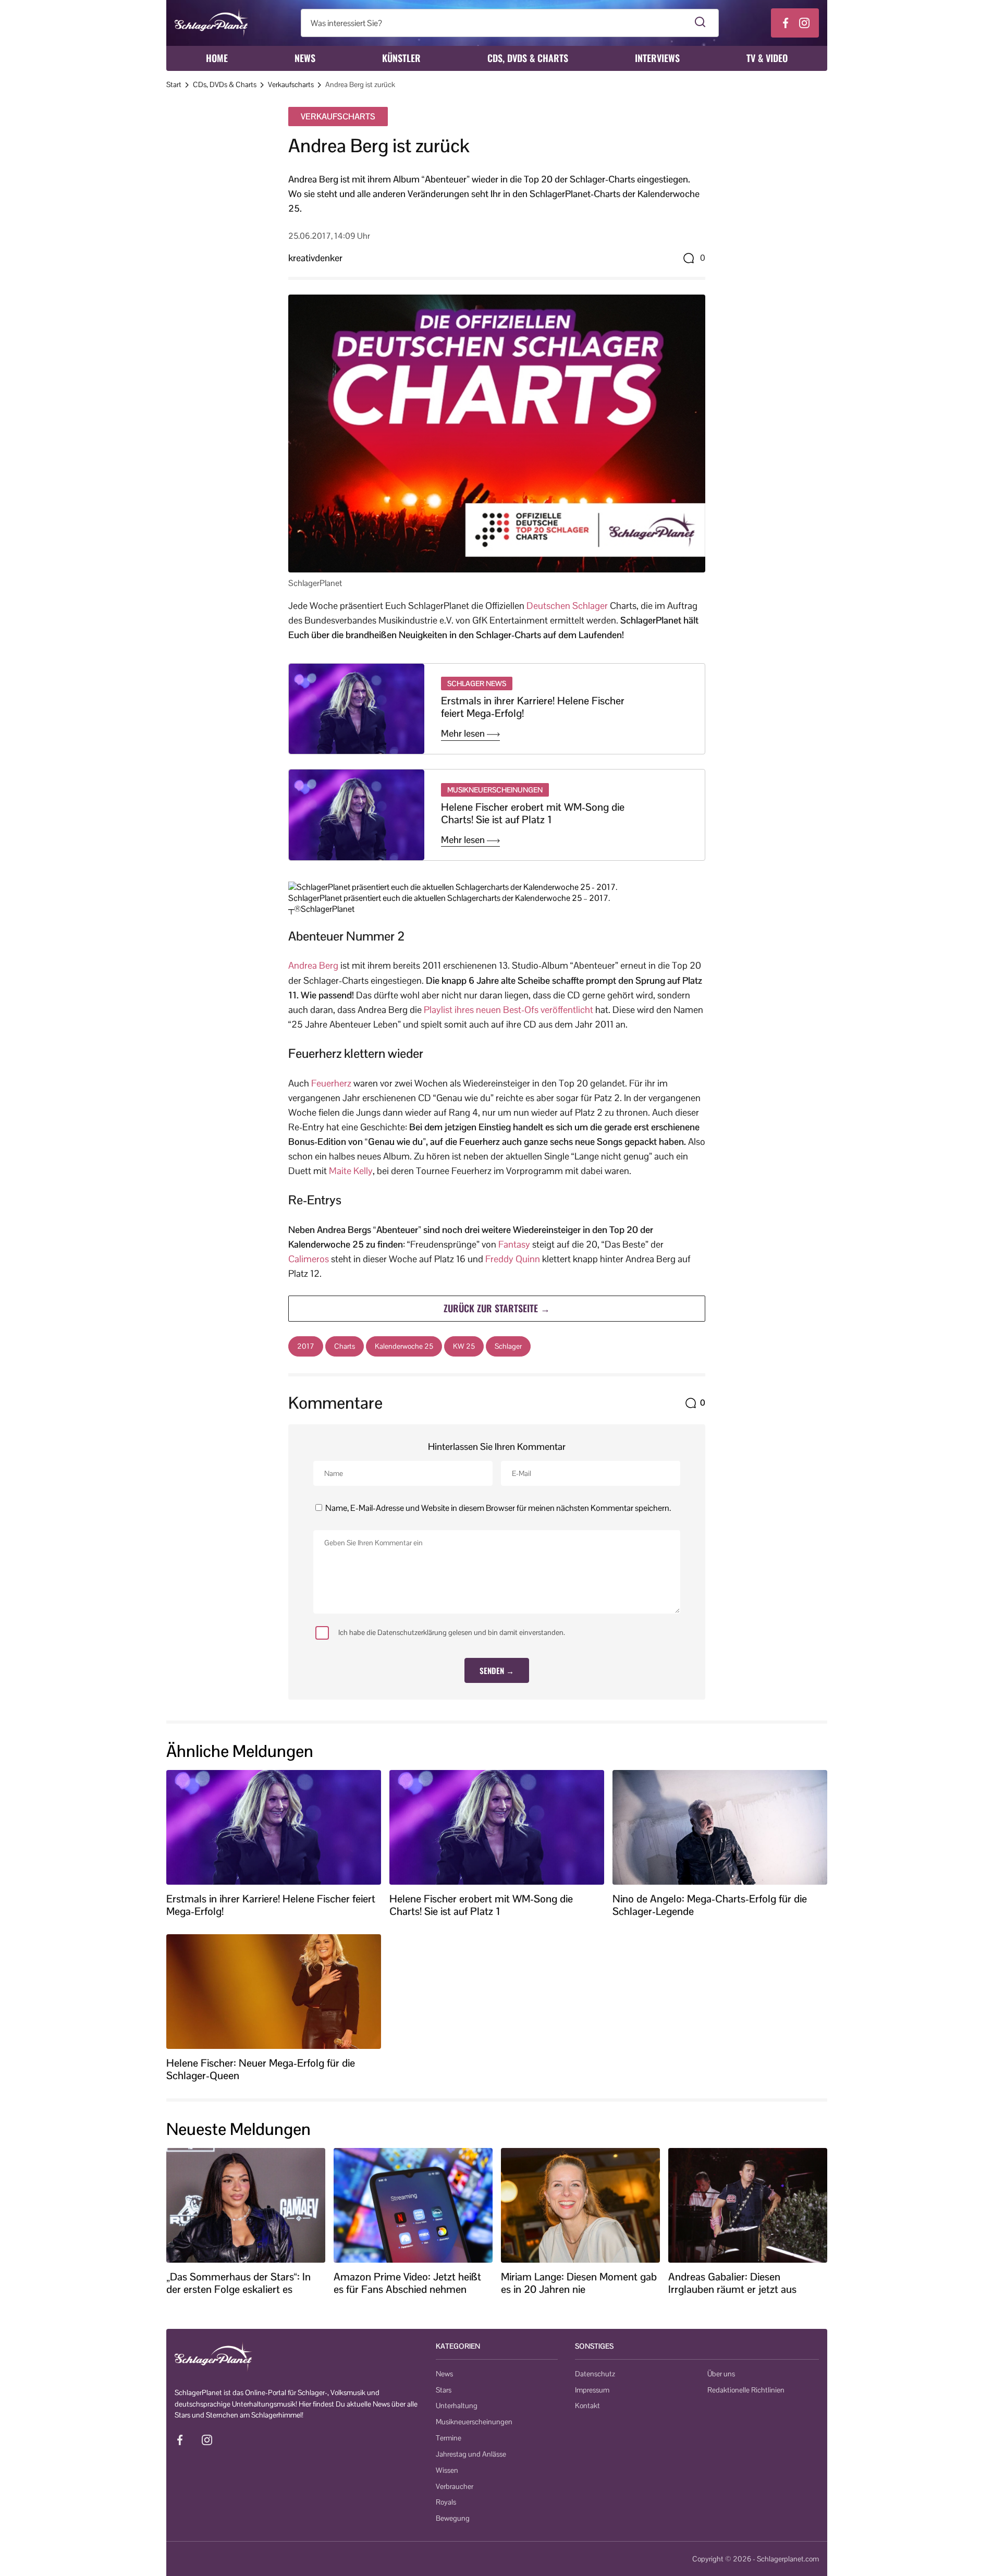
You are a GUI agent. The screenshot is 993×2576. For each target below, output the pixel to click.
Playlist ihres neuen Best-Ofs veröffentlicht (508, 1010)
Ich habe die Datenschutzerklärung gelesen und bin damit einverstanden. (452, 1632)
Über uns (721, 2374)
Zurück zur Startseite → (497, 1308)
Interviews (657, 58)
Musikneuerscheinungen (474, 2422)
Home (217, 58)
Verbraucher (455, 2486)
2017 (306, 1346)
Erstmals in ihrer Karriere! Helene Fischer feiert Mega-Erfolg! (533, 707)
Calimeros (309, 1259)
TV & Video (767, 58)
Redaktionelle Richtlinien (746, 2390)
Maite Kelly (351, 1171)
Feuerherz (331, 1083)
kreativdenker (315, 258)
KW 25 (464, 1346)
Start (174, 84)
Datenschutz (595, 2374)
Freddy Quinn (513, 1259)
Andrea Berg (313, 965)
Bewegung (453, 2518)
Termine (449, 2438)
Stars (444, 2390)
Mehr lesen (464, 734)
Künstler (401, 58)
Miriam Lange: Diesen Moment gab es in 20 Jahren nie (579, 2283)
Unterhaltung (457, 2406)
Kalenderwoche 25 (404, 1346)
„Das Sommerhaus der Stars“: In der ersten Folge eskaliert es (238, 2283)
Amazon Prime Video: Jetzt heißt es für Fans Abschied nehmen (407, 2283)
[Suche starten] (700, 23)
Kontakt (587, 2406)
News (305, 58)
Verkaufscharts (291, 84)
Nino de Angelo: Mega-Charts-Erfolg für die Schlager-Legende (710, 1905)
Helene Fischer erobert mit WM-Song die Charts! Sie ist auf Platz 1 (533, 813)
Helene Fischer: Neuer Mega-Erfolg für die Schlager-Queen (261, 2069)
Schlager (508, 1346)
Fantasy (514, 1244)
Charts (345, 1346)
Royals (446, 2502)
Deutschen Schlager (567, 606)
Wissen (447, 2470)
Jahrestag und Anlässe (471, 2454)
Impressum (592, 2390)
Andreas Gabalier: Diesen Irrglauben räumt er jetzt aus (732, 2283)
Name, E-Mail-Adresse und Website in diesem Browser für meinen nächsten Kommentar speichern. (498, 1508)
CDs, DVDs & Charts (528, 58)
